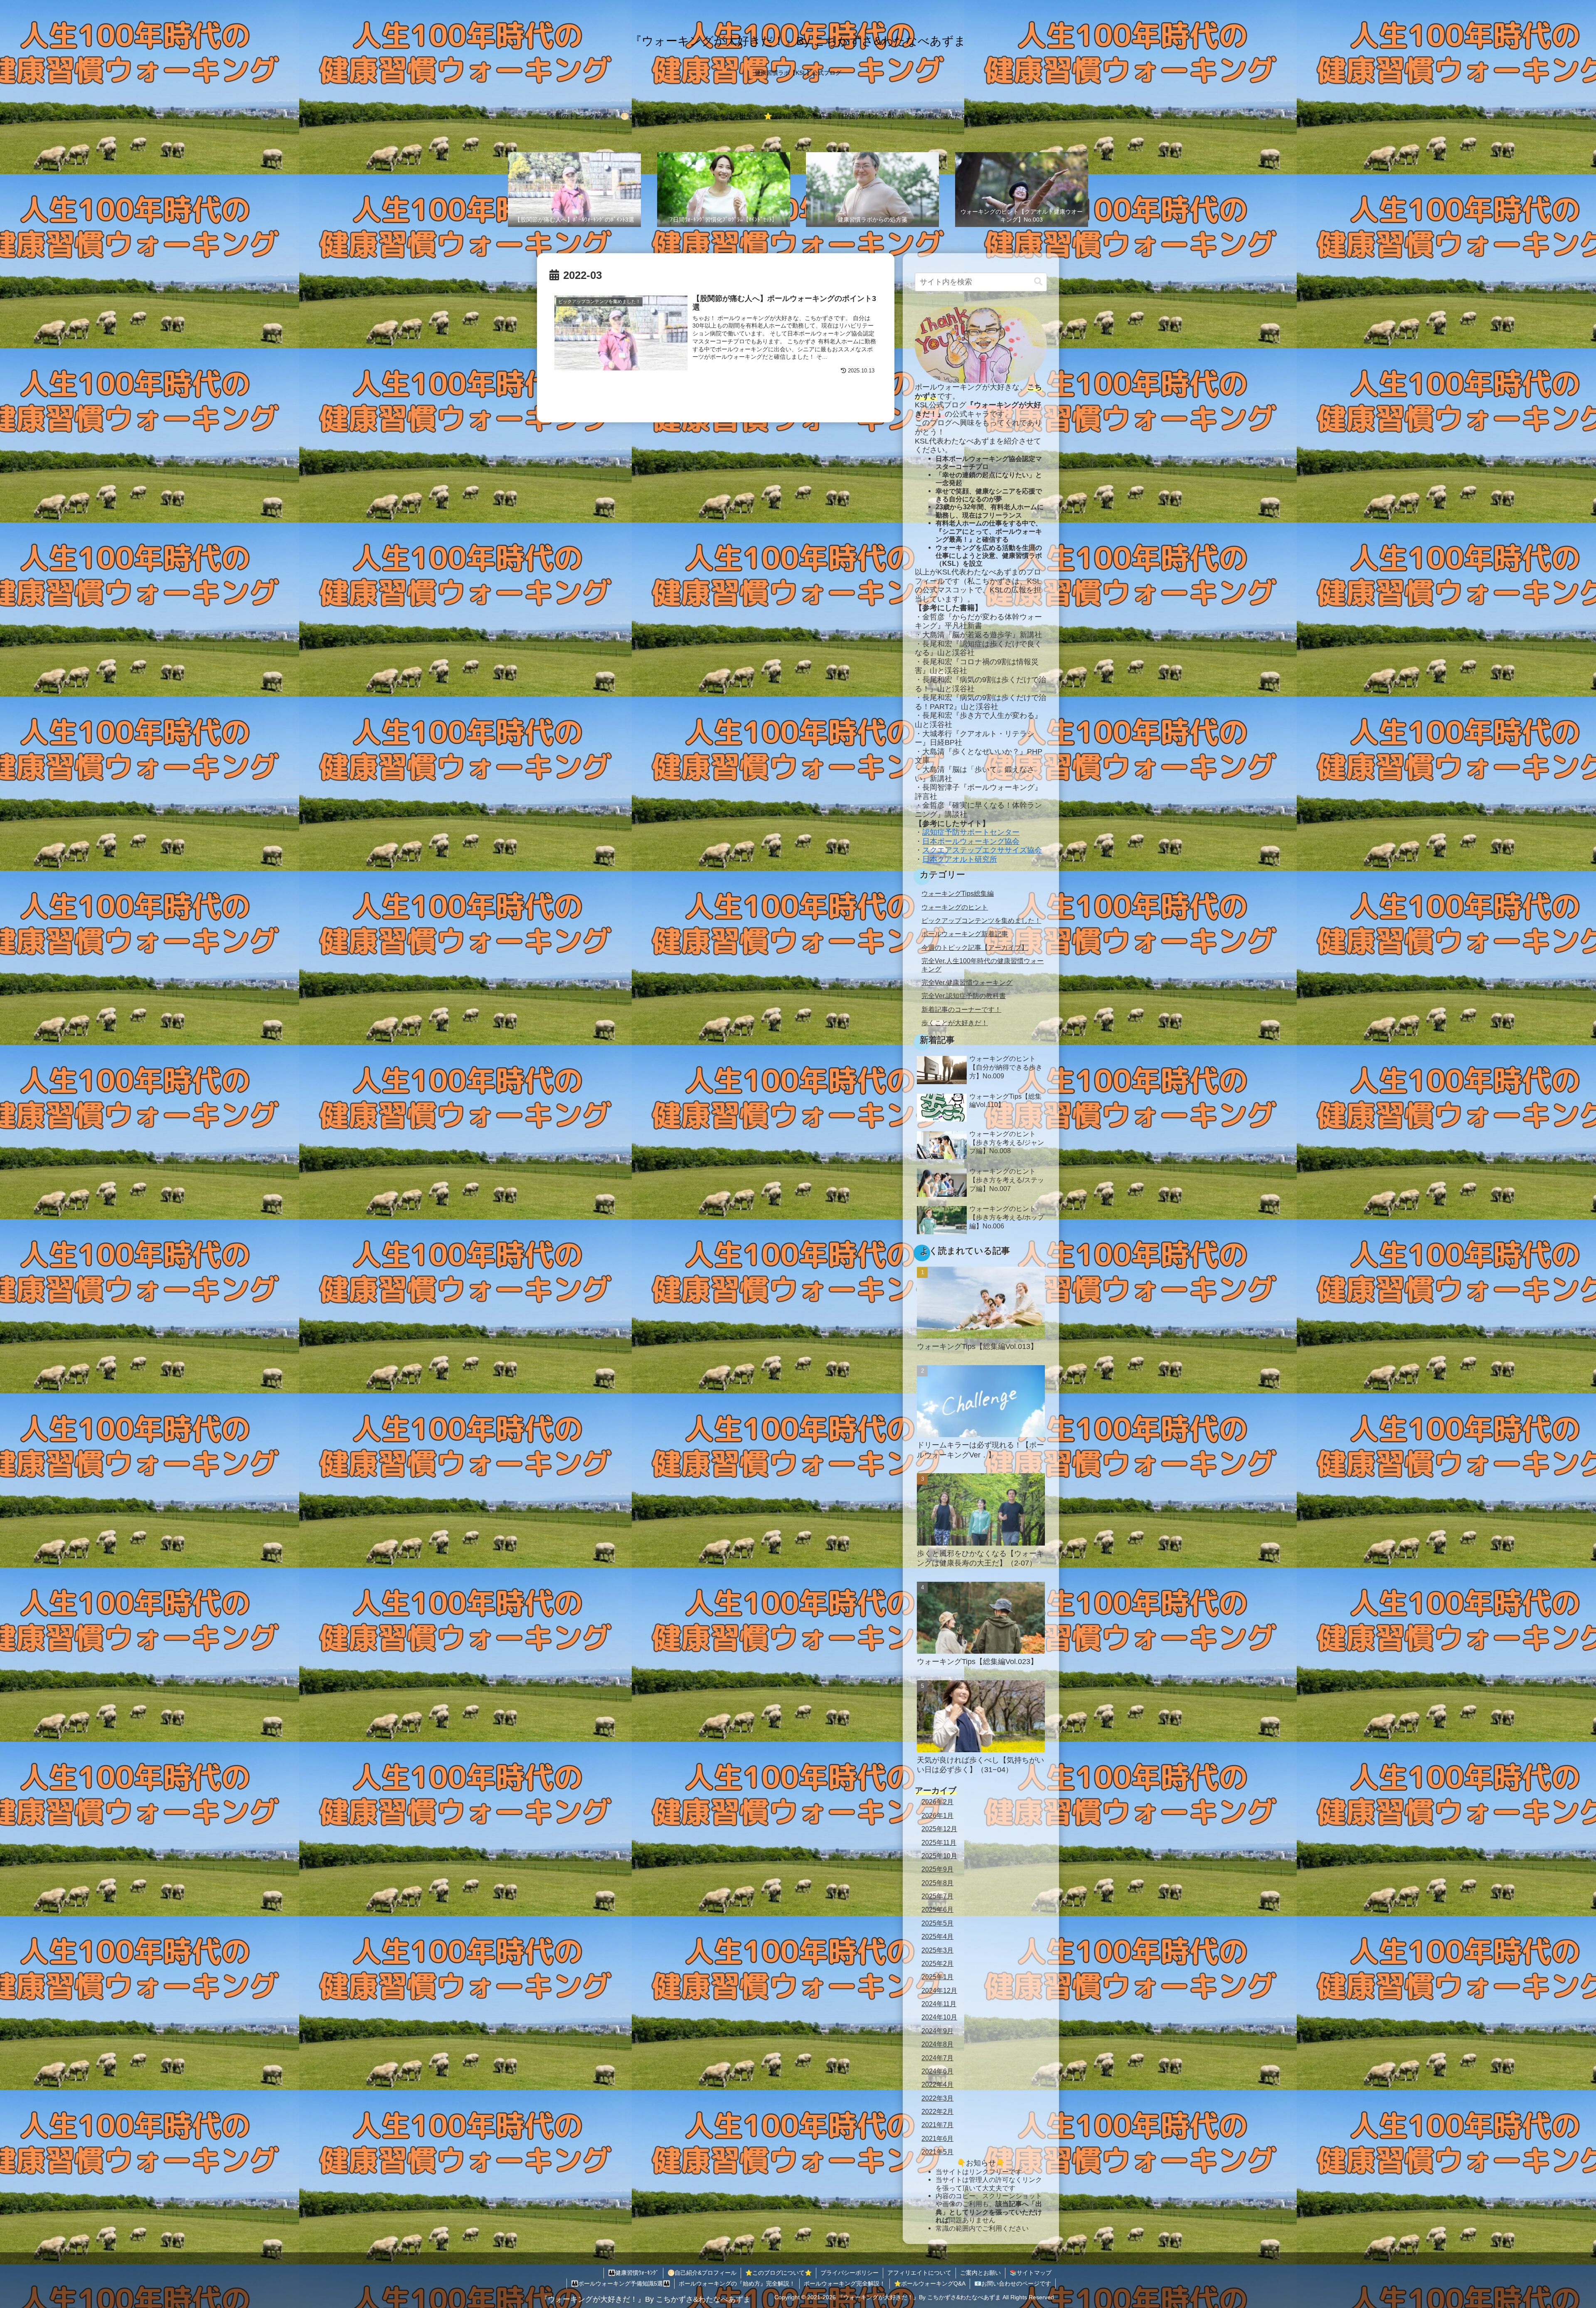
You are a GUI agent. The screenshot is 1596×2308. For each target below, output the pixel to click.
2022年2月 (937, 2111)
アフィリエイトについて (919, 2273)
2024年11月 (939, 2003)
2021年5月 (937, 2151)
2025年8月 (937, 1882)
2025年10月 (939, 1855)
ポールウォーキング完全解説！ (845, 2283)
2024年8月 (937, 2044)
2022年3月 (937, 2098)
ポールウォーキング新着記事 (965, 934)
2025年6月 (937, 1909)
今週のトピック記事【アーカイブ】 (975, 947)
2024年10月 (939, 2017)
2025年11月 (939, 1842)
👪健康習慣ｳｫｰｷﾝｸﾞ (633, 2273)
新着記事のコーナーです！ (961, 1009)
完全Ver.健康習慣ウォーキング (967, 982)
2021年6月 (937, 2138)
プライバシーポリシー (850, 2273)
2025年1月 (937, 1977)
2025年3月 (937, 1950)
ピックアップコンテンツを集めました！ (981, 920)
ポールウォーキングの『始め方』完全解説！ (737, 2283)
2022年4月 (937, 2084)
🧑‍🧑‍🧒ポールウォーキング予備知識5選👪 (621, 2283)
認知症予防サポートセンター (971, 832)
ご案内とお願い (980, 2273)
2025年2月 (937, 1963)
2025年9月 (937, 1869)
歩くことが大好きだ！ (955, 1023)
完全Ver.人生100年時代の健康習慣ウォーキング (983, 965)
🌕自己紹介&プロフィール (702, 2273)
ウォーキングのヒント (955, 907)
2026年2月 (937, 1802)
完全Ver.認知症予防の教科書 (964, 996)
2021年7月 (937, 2125)
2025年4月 (937, 1936)
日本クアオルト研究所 (960, 859)
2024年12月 (939, 1990)
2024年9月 (937, 2030)
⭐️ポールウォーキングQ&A (930, 2283)
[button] (1038, 282)
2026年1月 (937, 1815)
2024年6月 (937, 2071)
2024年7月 (937, 2057)
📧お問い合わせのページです (1013, 2283)
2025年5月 (937, 1923)
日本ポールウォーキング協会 (971, 841)
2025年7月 (937, 1896)
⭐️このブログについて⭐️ (778, 2273)
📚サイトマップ (1031, 2273)
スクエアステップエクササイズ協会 (982, 850)
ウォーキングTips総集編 (958, 893)
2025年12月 (939, 1828)
